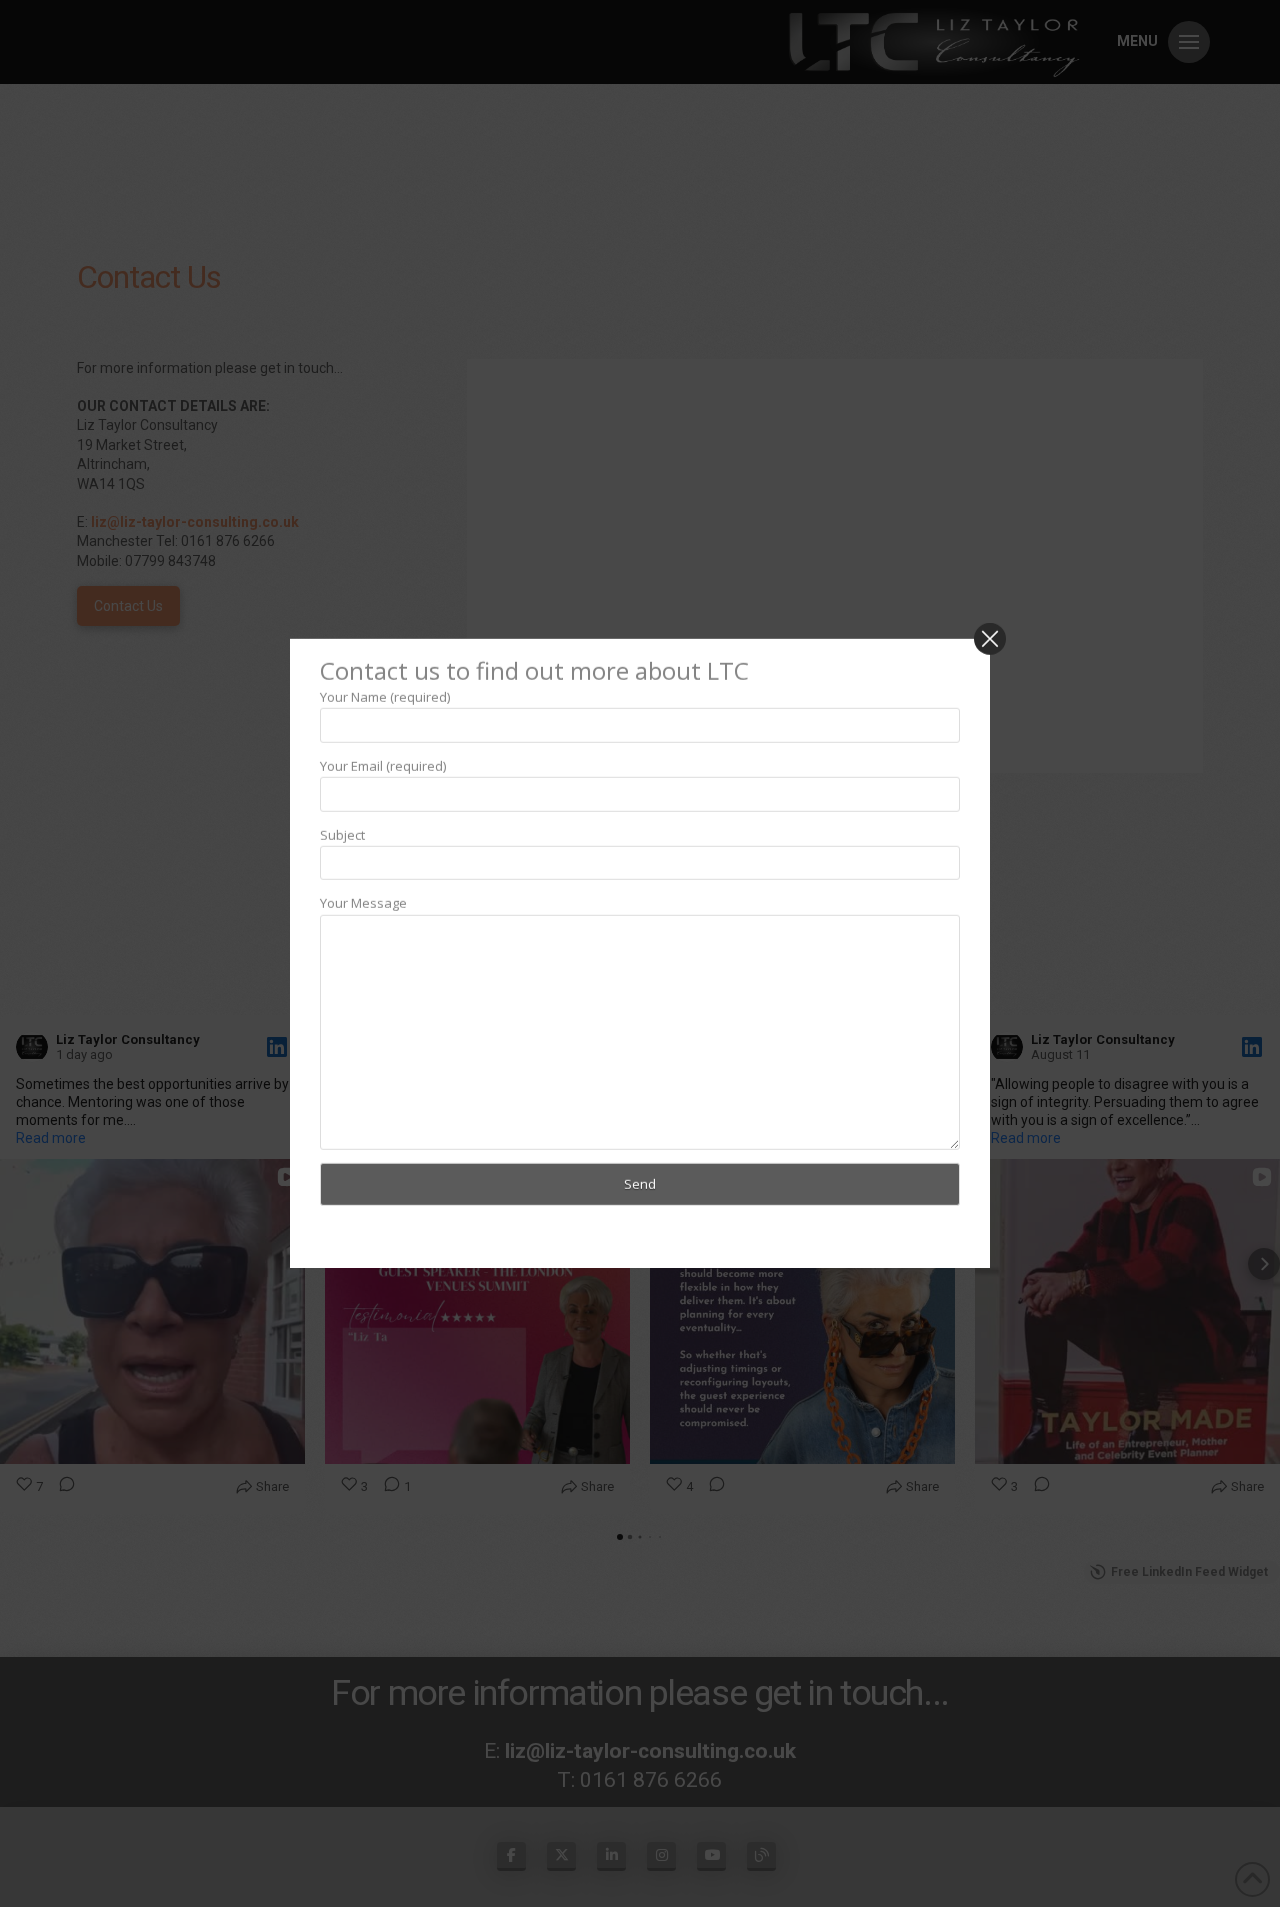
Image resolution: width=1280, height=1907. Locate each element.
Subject (342, 834)
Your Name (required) (385, 696)
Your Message (363, 903)
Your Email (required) (383, 765)
